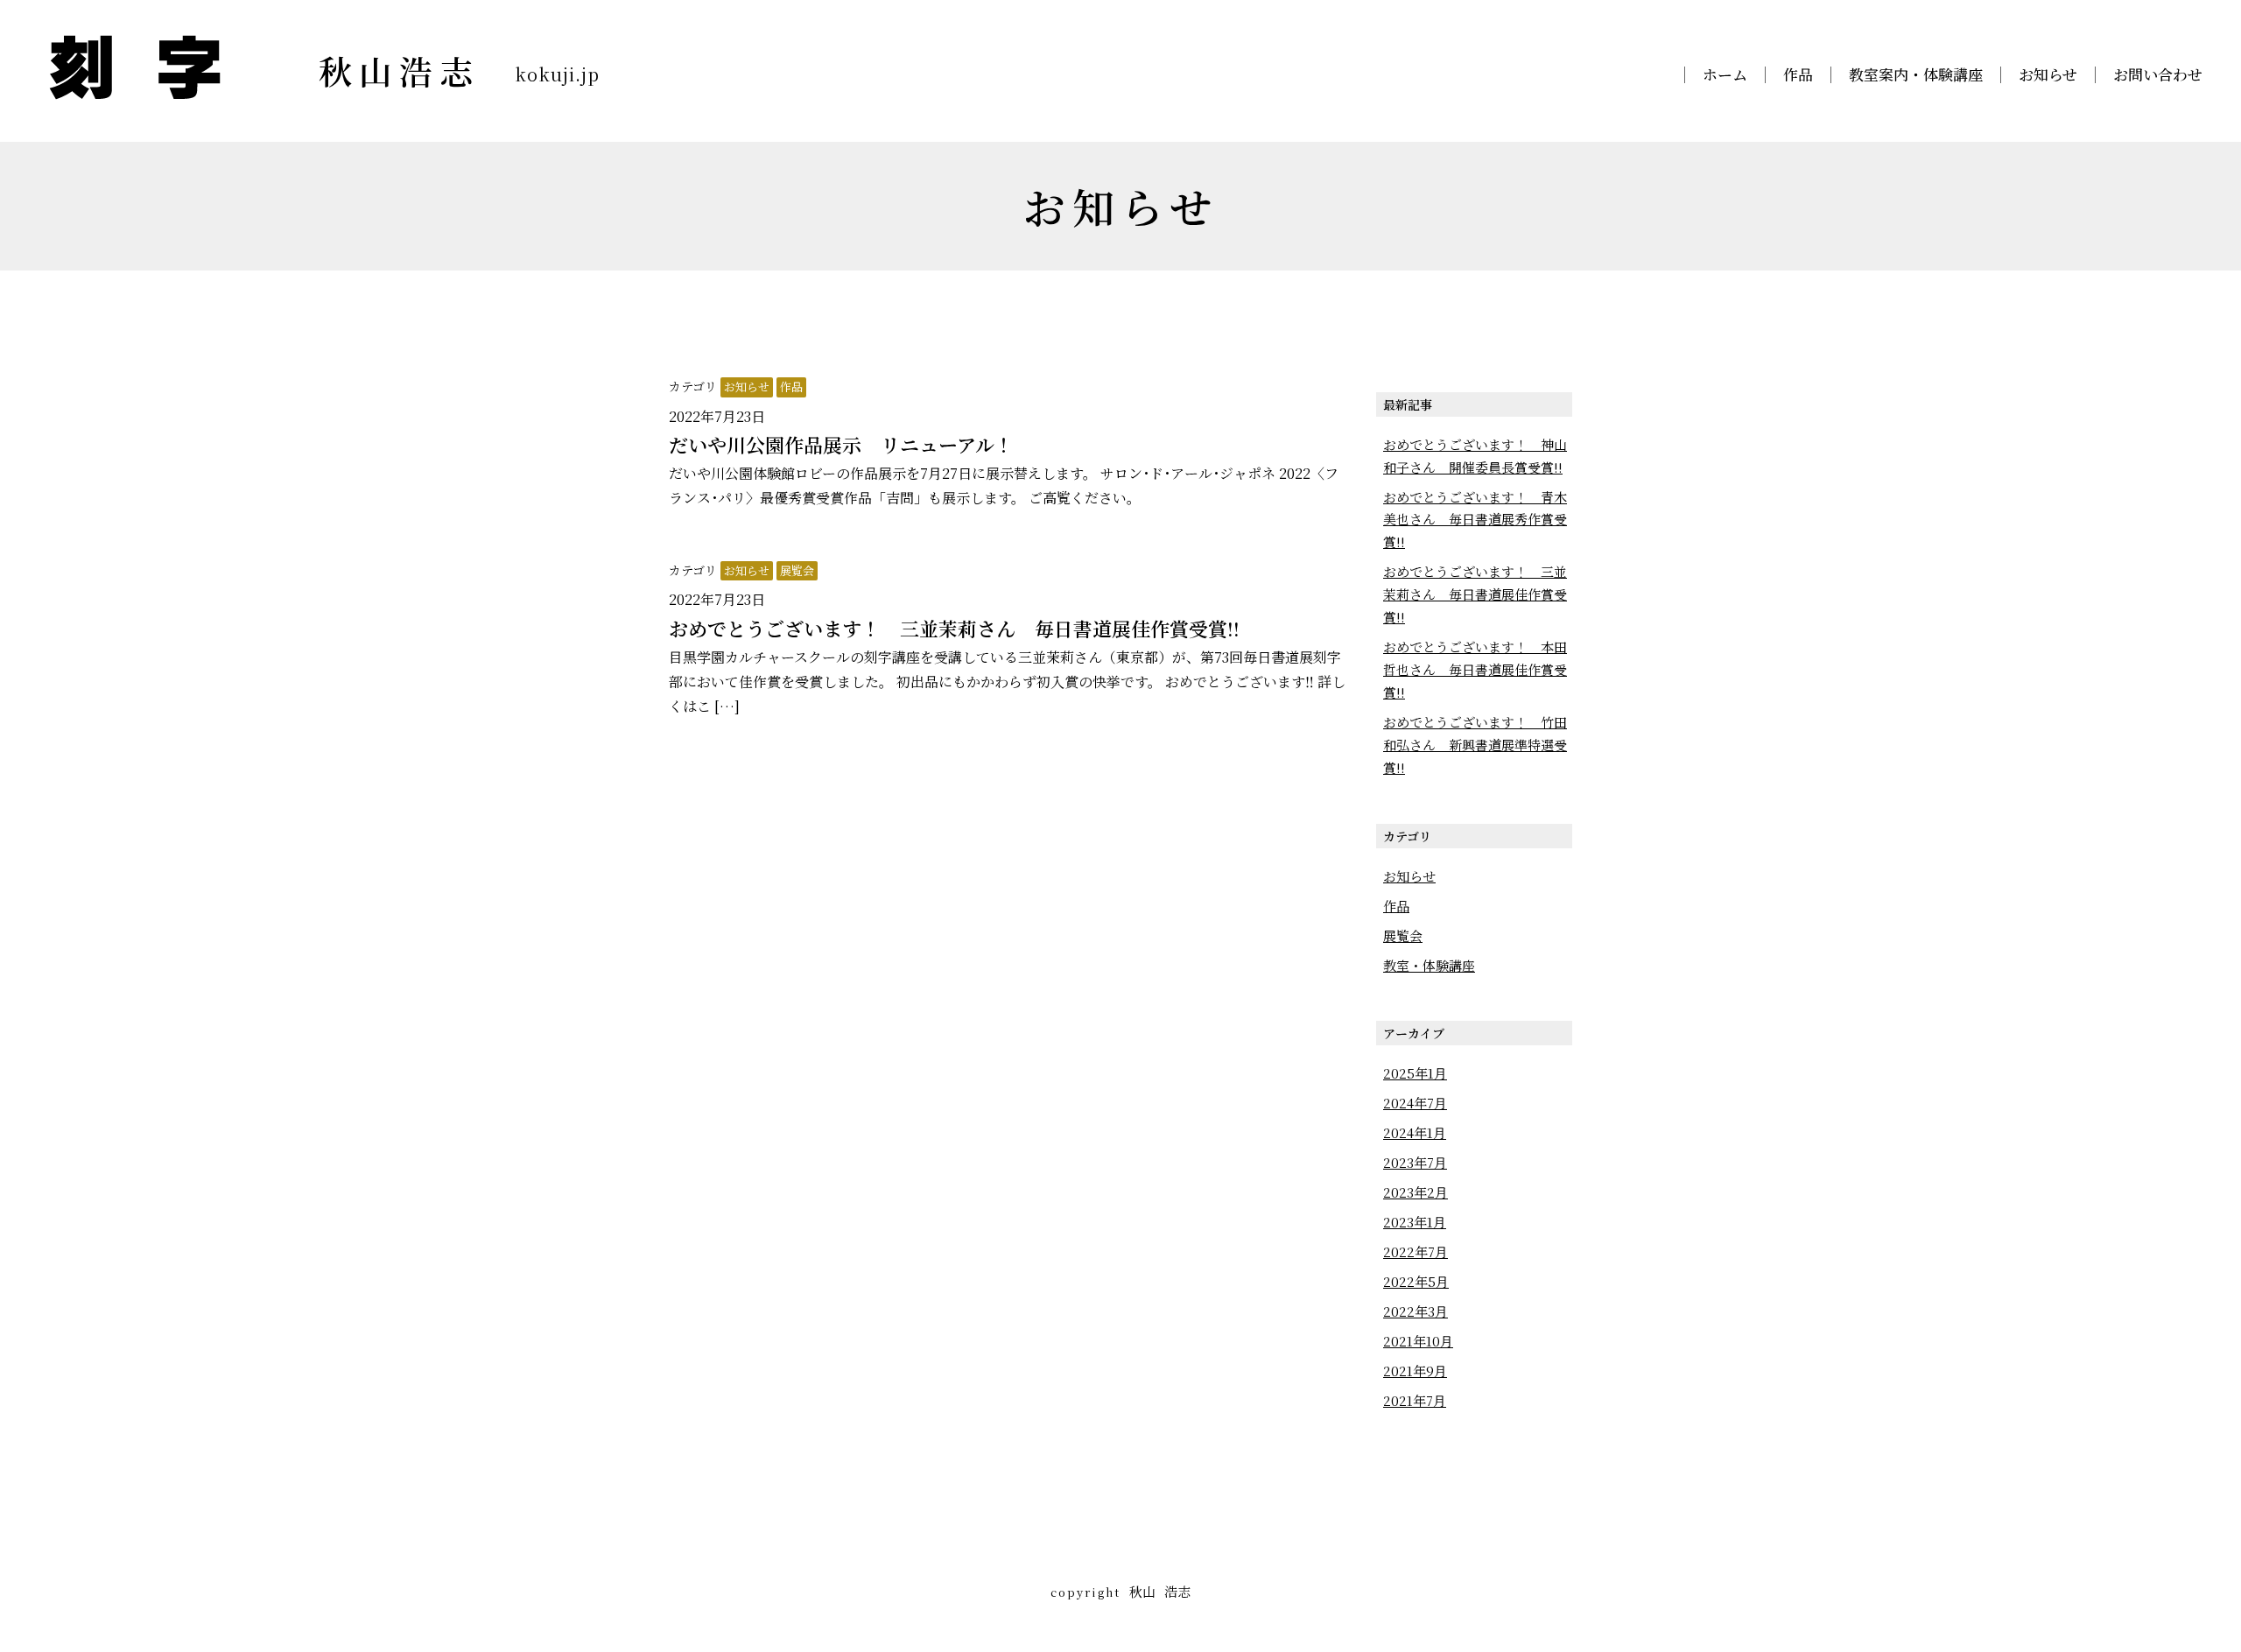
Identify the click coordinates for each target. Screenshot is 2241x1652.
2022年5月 (1416, 1281)
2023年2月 (1416, 1192)
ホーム (1725, 74)
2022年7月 (1416, 1251)
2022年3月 (1416, 1311)
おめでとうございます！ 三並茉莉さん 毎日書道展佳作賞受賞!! (1475, 594)
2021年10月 (1418, 1341)
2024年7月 (1415, 1103)
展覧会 (797, 570)
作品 (1798, 74)
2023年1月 (1415, 1222)
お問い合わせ (2158, 74)
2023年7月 (1415, 1162)
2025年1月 (1415, 1073)
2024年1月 (1415, 1132)
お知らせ (2048, 74)
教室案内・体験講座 (1916, 74)
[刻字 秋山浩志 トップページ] (135, 65)
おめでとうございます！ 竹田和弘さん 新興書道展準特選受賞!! (1475, 745)
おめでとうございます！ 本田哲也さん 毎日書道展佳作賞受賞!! (1475, 669)
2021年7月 (1415, 1400)
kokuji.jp (557, 74)
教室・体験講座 (1429, 965)
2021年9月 (1415, 1371)
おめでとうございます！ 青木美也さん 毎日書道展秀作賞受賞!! (1475, 520)
